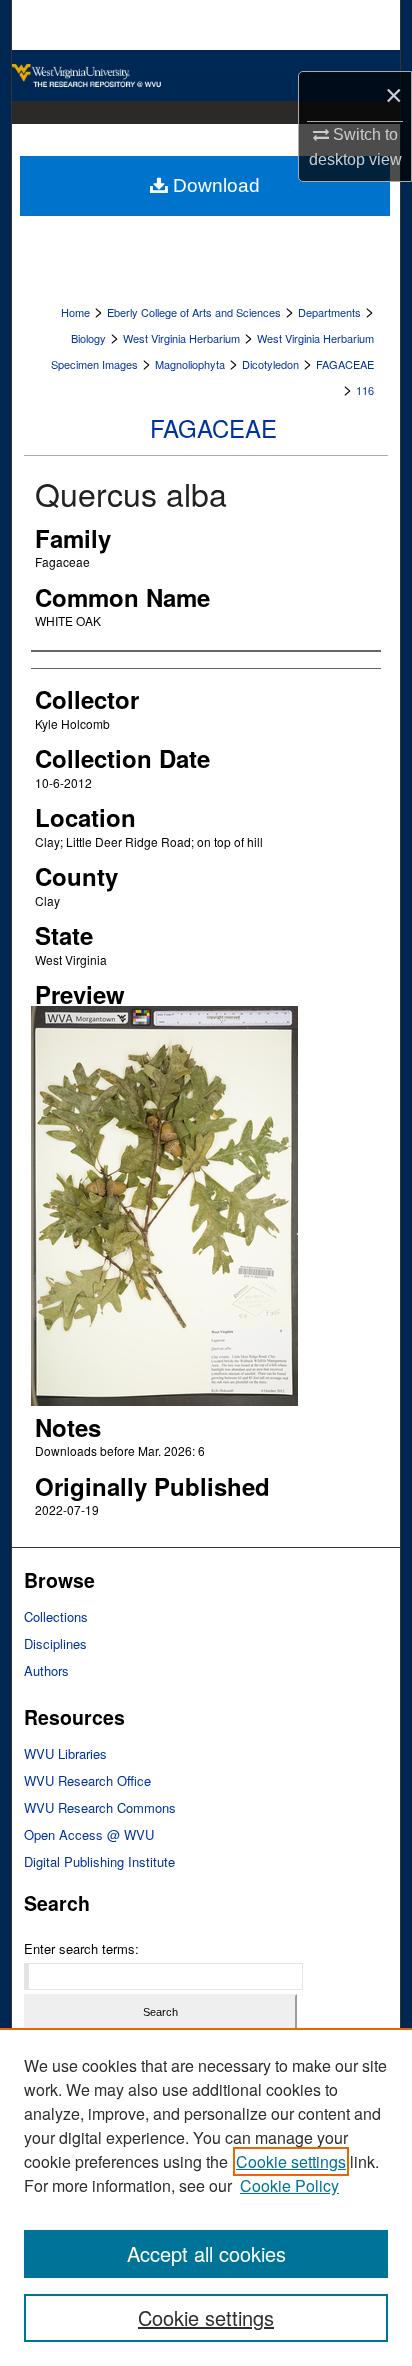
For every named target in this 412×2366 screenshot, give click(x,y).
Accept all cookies (206, 2253)
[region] (206, 2197)
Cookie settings (291, 2161)
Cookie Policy (289, 2185)
